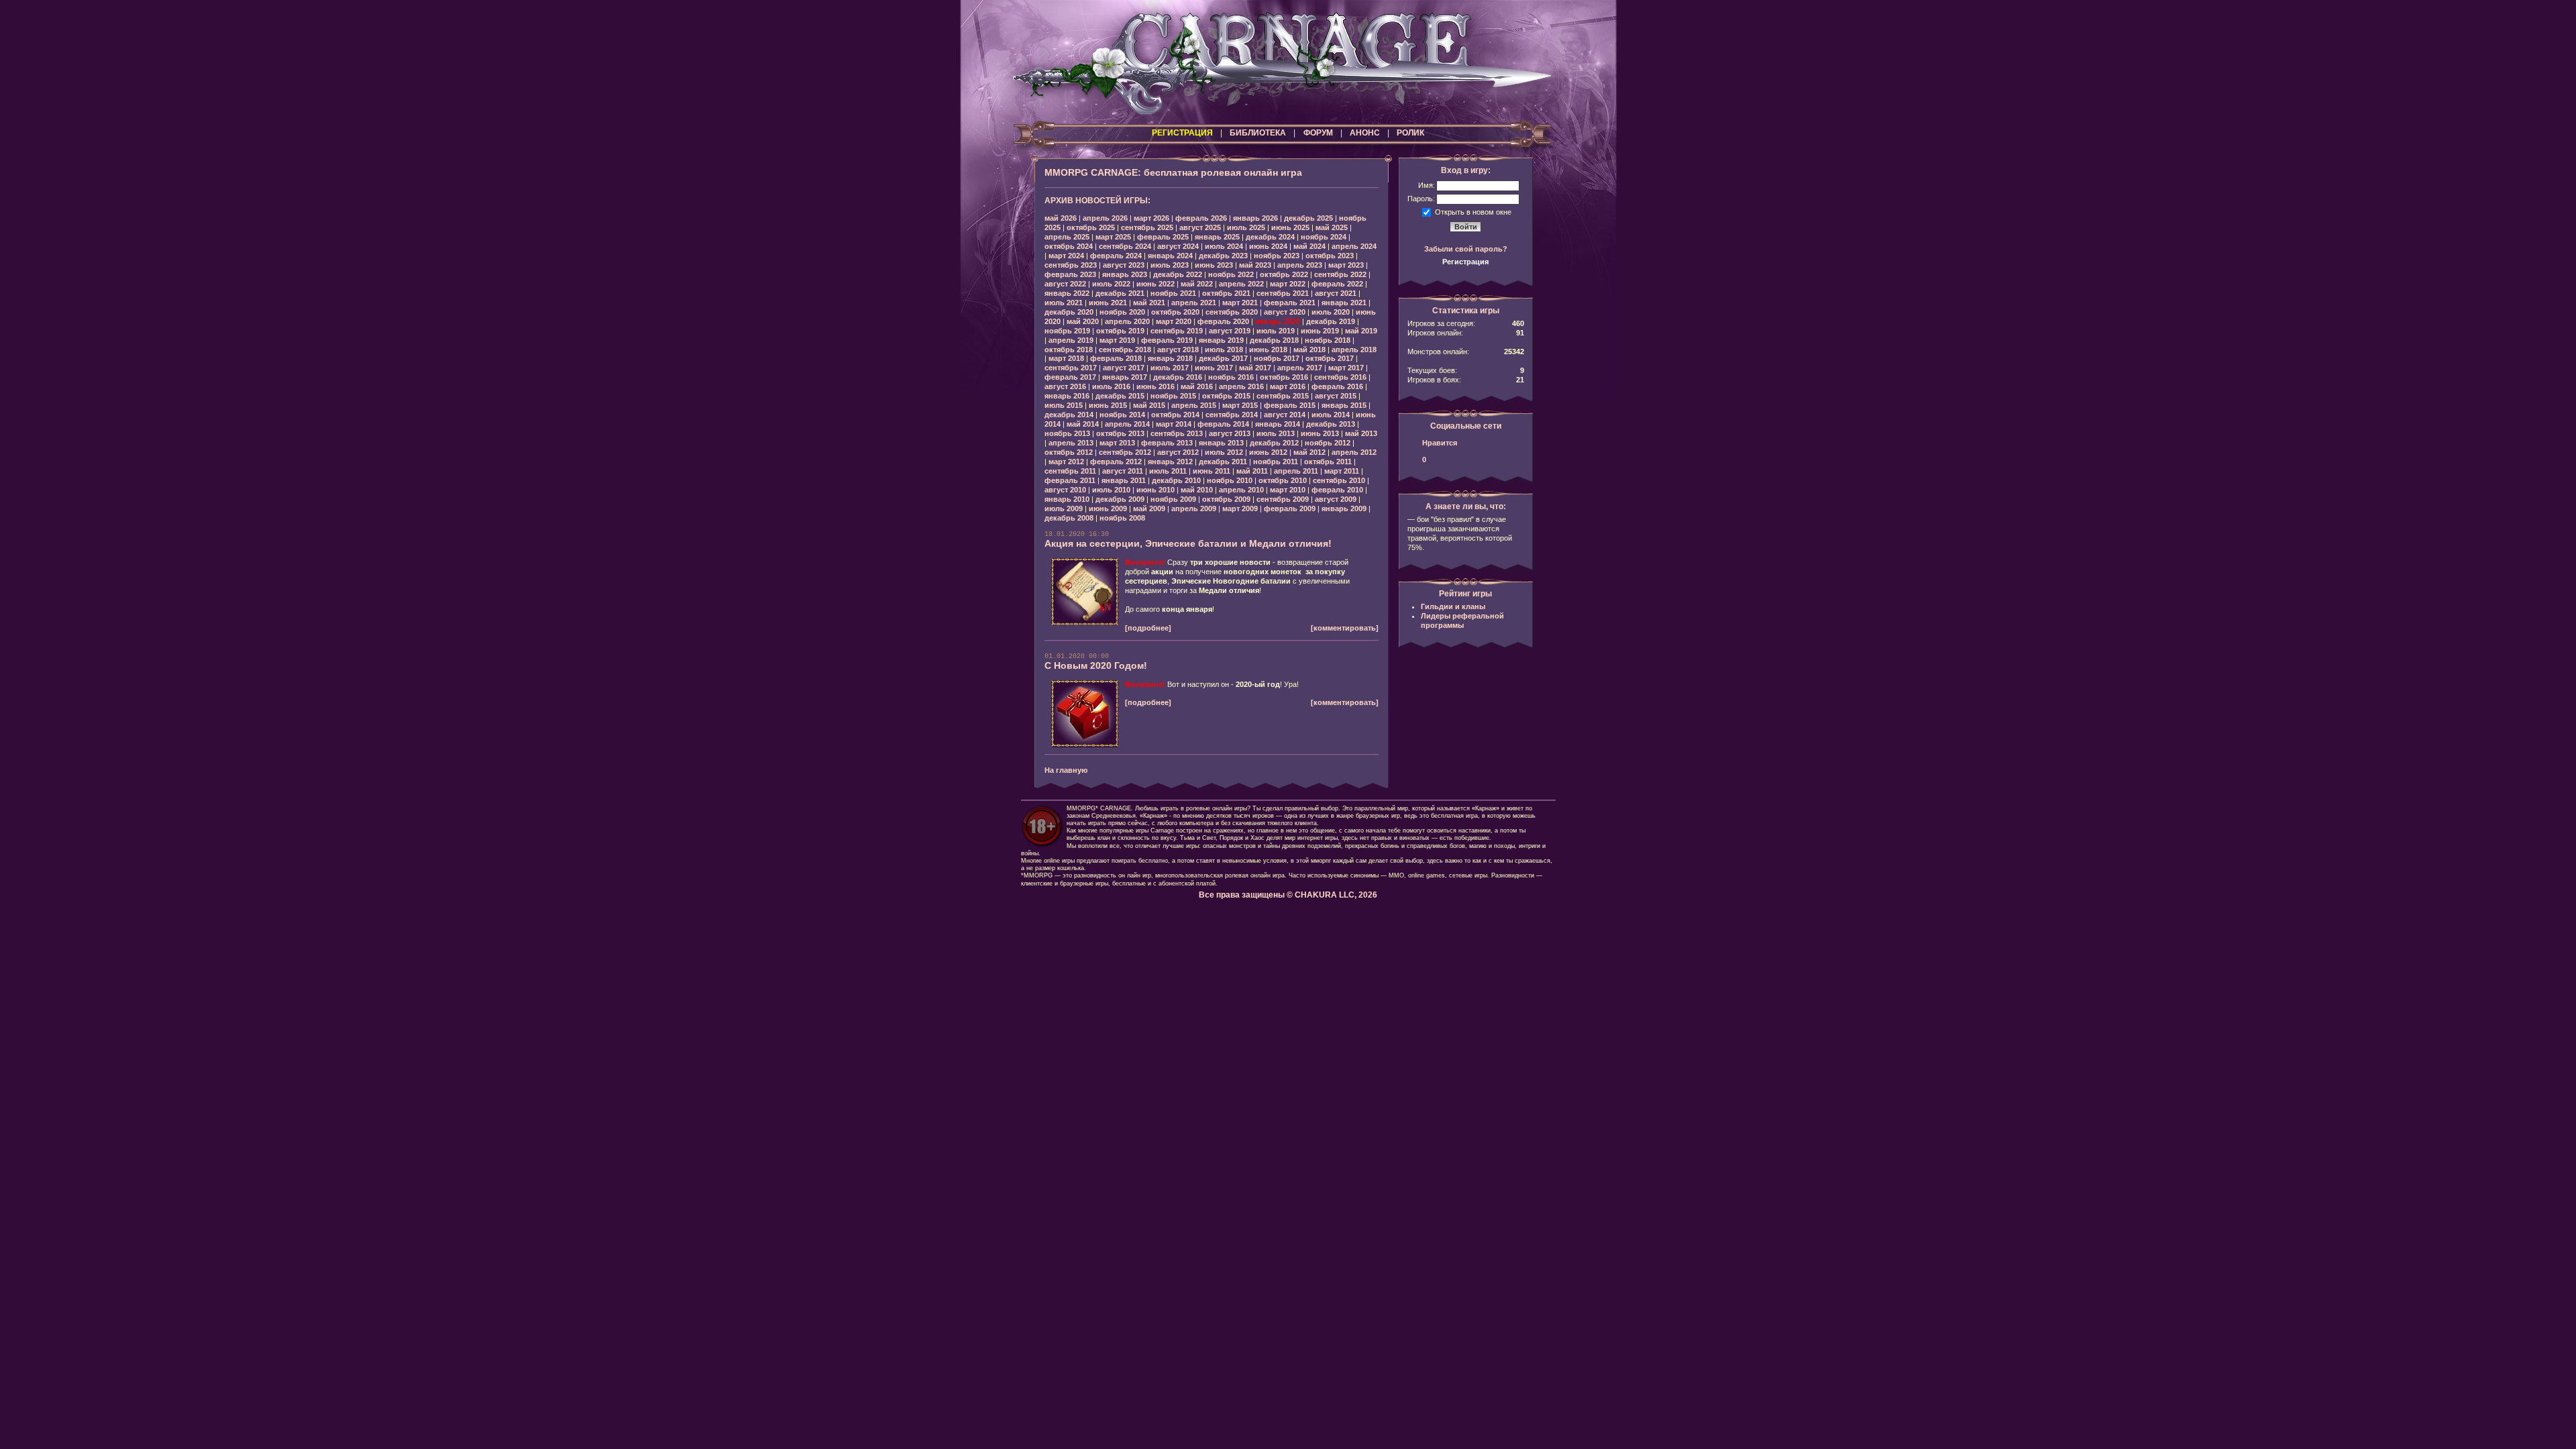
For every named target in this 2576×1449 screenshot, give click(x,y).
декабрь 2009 (1120, 499)
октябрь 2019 (1120, 331)
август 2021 (1336, 293)
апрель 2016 (1241, 386)
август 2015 (1336, 396)
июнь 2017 (1214, 368)
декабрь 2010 (1176, 480)
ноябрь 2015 (1173, 396)
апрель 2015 (1194, 405)
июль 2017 (1170, 368)
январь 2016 (1067, 396)
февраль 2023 (1070, 274)
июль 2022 (1111, 284)
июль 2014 (1331, 415)
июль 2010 (1111, 490)
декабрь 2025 (1308, 218)
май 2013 (1361, 433)
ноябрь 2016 (1231, 377)
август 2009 (1336, 499)
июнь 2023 (1214, 265)
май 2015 (1149, 405)
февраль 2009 (1290, 508)
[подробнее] (1148, 628)
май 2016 (1197, 386)
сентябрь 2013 (1177, 433)
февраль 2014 (1223, 424)
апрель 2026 (1105, 218)
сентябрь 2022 (1340, 274)
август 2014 (1285, 415)
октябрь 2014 (1175, 415)
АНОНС (1365, 133)
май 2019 (1361, 331)
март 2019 (1117, 340)
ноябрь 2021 (1173, 293)
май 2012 (1309, 452)
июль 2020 (1331, 312)
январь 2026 (1255, 218)
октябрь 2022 (1284, 274)
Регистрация (1465, 262)
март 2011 (1342, 471)
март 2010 (1288, 490)
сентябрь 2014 (1232, 415)
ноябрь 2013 (1067, 433)
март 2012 (1066, 462)
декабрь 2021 (1120, 293)
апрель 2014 (1127, 424)
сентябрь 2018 (1125, 350)
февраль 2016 (1337, 386)
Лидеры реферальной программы (1462, 621)
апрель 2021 (1194, 303)
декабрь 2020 (1069, 312)
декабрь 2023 (1223, 256)
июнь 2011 (1212, 471)
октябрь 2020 (1175, 312)
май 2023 (1255, 265)
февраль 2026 (1201, 218)
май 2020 (1083, 321)
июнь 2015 (1108, 405)
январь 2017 (1125, 377)
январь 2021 (1344, 303)
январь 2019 (1221, 340)
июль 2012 (1224, 452)
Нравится (1440, 443)
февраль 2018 (1116, 358)
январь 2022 (1067, 293)
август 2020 (1285, 312)
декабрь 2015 (1120, 396)
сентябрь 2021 (1283, 293)
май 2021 (1149, 303)
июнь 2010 (1156, 490)
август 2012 (1178, 452)
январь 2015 (1344, 405)
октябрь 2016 (1284, 377)
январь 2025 (1217, 237)
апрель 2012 (1354, 452)
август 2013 (1230, 433)
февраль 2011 (1070, 480)
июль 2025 (1246, 227)
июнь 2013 (1320, 433)
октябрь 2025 (1091, 227)
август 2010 (1065, 490)
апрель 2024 (1354, 246)
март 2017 (1346, 368)
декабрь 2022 (1178, 274)
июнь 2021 (1108, 303)
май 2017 (1255, 368)
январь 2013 (1221, 443)
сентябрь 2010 (1339, 480)
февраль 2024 (1116, 256)
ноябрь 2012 (1328, 443)
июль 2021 (1064, 303)
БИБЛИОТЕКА (1258, 133)
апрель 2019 (1071, 340)
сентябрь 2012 (1125, 452)
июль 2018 (1224, 350)
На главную (1066, 770)
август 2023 (1124, 265)
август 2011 (1123, 471)
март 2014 (1174, 424)
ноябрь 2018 (1328, 340)
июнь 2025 (1290, 227)
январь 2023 (1125, 274)
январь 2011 (1124, 480)
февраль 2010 (1337, 490)
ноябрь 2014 (1122, 415)
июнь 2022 (1156, 284)
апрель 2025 (1067, 237)
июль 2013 (1276, 433)
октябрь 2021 (1226, 293)
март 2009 (1240, 508)
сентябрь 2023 (1071, 265)
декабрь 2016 (1178, 377)
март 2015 (1240, 405)
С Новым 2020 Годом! (1096, 665)
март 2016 (1288, 386)
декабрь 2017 (1223, 358)
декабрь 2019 (1331, 321)
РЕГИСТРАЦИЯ (1182, 133)
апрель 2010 (1241, 490)
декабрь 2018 (1274, 340)
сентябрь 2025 (1147, 227)
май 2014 (1083, 424)
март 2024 (1066, 256)
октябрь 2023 (1330, 256)
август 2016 (1065, 386)
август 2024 (1178, 246)
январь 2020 (1278, 321)
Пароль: (1421, 199)
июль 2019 (1276, 331)
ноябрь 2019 (1067, 331)
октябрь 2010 (1283, 480)
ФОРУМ (1318, 133)
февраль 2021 (1290, 303)
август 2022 (1065, 284)
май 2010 (1197, 490)
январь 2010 (1067, 499)
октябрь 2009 (1226, 499)
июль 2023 (1170, 265)
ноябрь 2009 (1173, 499)
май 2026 (1061, 218)
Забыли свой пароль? (1466, 249)
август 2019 (1230, 331)
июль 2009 (1064, 508)
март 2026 (1151, 218)
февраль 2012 (1116, 462)
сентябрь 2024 (1125, 246)
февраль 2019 (1167, 340)
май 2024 (1309, 246)
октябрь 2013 (1120, 433)
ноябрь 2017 (1277, 358)
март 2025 (1113, 237)
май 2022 (1197, 284)
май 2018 (1309, 350)
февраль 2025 (1163, 237)
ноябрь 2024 (1324, 237)
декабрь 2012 (1274, 443)
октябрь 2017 (1330, 358)
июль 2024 (1224, 246)
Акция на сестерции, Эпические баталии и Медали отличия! (1188, 543)
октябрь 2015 (1226, 396)
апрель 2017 (1300, 368)
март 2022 (1288, 284)
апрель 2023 (1300, 265)
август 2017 (1124, 368)
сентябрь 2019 (1177, 331)
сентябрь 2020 (1232, 312)
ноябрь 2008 (1122, 518)
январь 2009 (1344, 508)
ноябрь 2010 (1230, 480)
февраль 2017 (1070, 377)
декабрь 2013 (1331, 424)
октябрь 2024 (1069, 246)
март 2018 (1066, 358)
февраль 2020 (1223, 321)
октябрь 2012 (1069, 452)
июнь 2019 (1320, 331)
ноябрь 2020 (1122, 312)
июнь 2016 (1156, 386)
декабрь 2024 (1270, 237)
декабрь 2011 (1223, 462)
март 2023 (1346, 265)
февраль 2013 (1167, 443)
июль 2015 (1064, 405)
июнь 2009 (1108, 508)
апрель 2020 (1127, 321)
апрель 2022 (1241, 284)
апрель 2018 (1354, 350)
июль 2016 (1111, 386)
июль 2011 (1168, 471)
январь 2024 (1170, 256)
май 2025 (1332, 227)
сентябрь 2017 (1071, 368)
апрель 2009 (1194, 508)
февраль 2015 (1290, 405)
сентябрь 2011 (1070, 471)
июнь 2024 (1268, 246)
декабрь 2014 (1069, 415)
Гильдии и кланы (1453, 606)
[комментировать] (1345, 628)
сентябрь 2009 (1283, 499)
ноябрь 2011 (1276, 462)
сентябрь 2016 (1340, 377)
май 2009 (1149, 508)
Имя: (1427, 185)
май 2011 (1252, 471)
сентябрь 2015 (1283, 396)
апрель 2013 (1071, 443)
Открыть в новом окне (1473, 211)
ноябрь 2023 (1277, 256)
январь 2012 (1170, 462)
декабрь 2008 (1069, 518)
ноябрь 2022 (1231, 274)
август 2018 (1178, 350)
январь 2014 (1278, 424)
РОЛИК (1410, 133)
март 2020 (1174, 321)
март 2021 (1240, 303)
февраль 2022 (1337, 284)
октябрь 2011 (1328, 462)
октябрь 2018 (1069, 350)
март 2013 (1117, 443)
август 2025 (1200, 227)
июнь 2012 (1268, 452)
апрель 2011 (1296, 471)
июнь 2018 (1268, 350)
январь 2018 (1170, 358)
